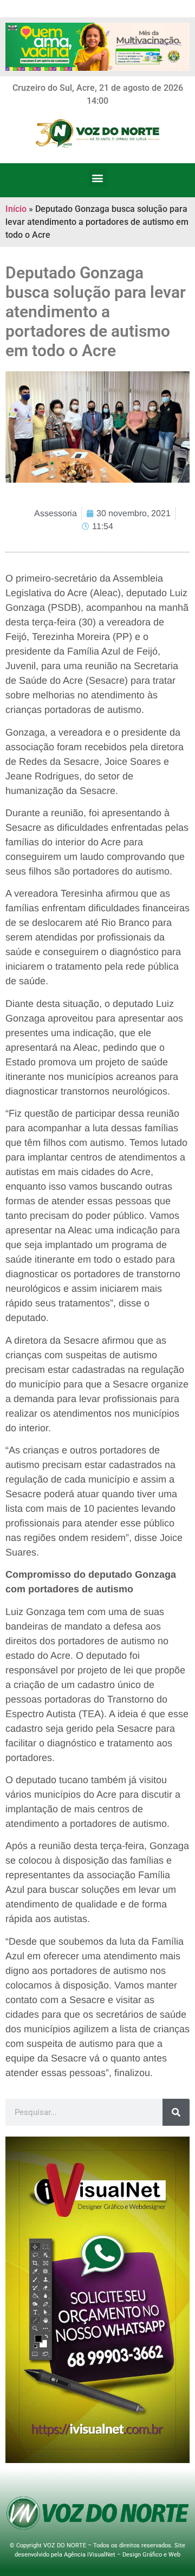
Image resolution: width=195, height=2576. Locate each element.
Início (16, 209)
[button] (98, 178)
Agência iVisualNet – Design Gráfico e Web (122, 2555)
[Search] (176, 2112)
